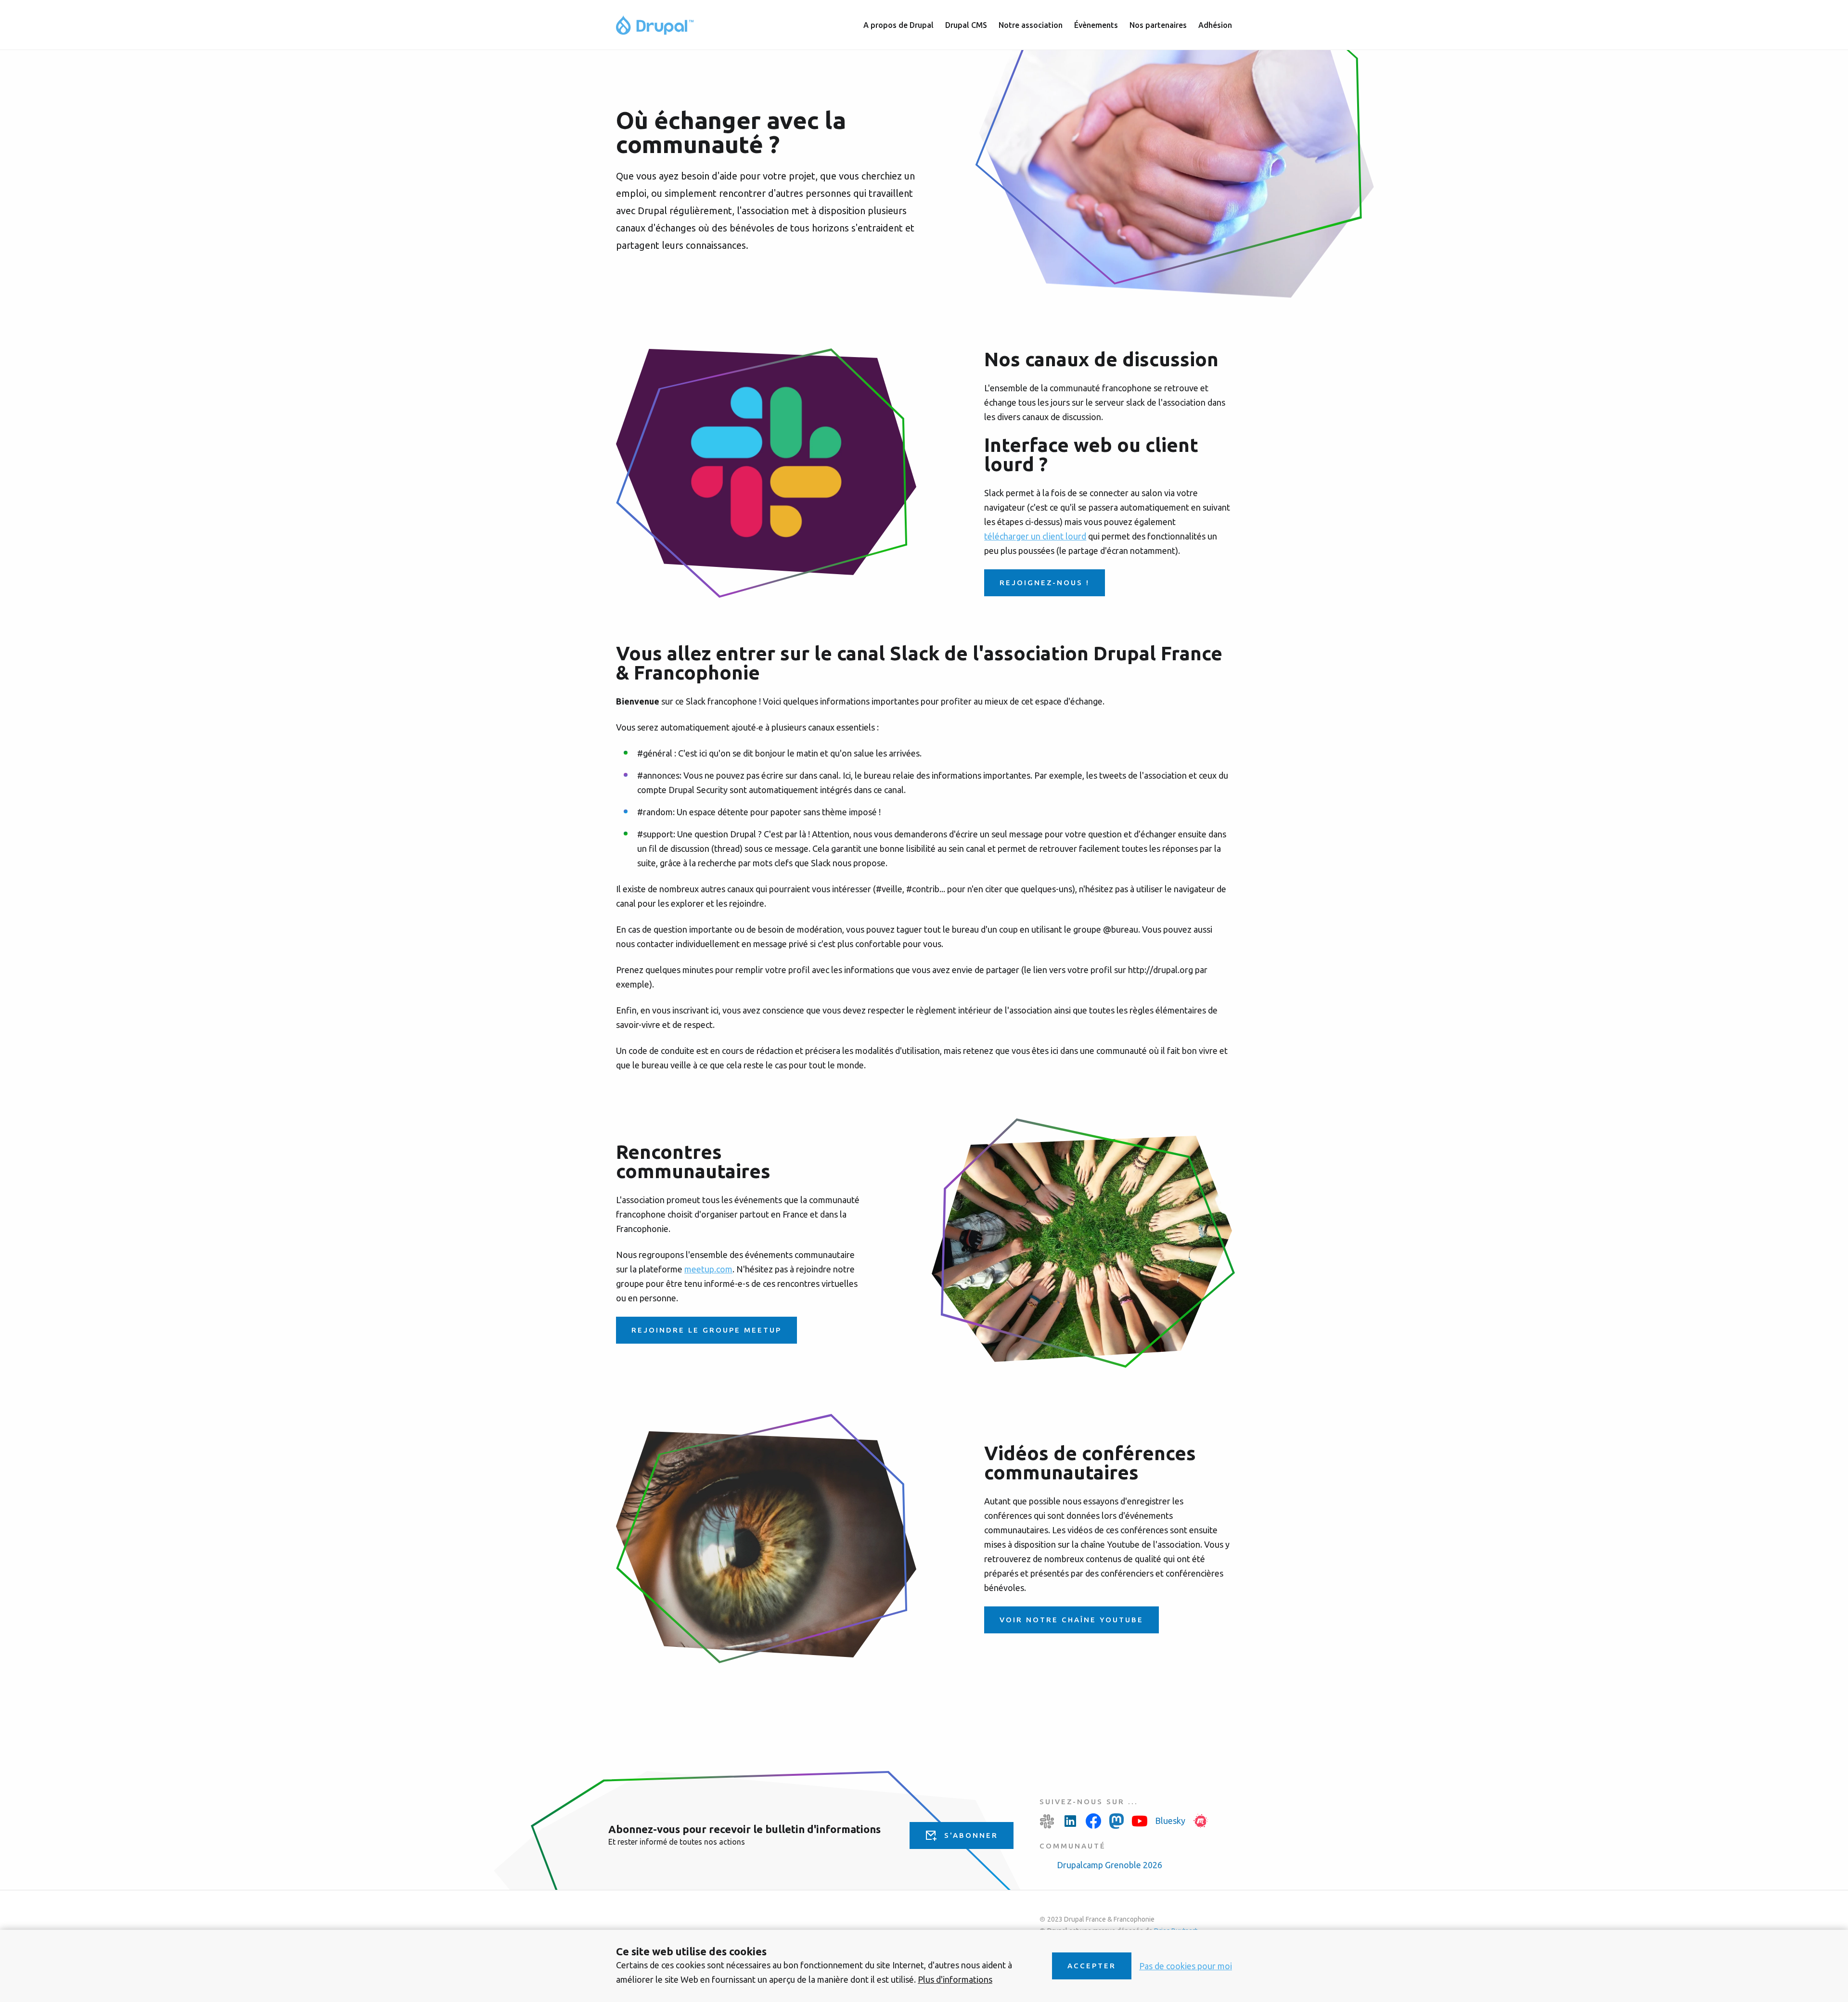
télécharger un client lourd (1035, 536)
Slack (1047, 1821)
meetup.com (708, 1269)
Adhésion (1215, 25)
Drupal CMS (966, 25)
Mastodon (1116, 1821)
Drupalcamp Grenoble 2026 (1110, 1865)
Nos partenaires (1158, 25)
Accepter (1092, 1966)
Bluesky (1170, 1821)
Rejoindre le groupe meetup (706, 1330)
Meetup (1201, 1821)
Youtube (1140, 1821)
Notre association (1031, 25)
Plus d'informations (955, 1979)
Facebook (1093, 1821)
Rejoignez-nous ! (1045, 583)
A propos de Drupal (898, 25)
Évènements (1096, 25)
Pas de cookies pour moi (1186, 1966)
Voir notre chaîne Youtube (1072, 1620)
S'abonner (971, 1835)
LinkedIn (1070, 1821)
